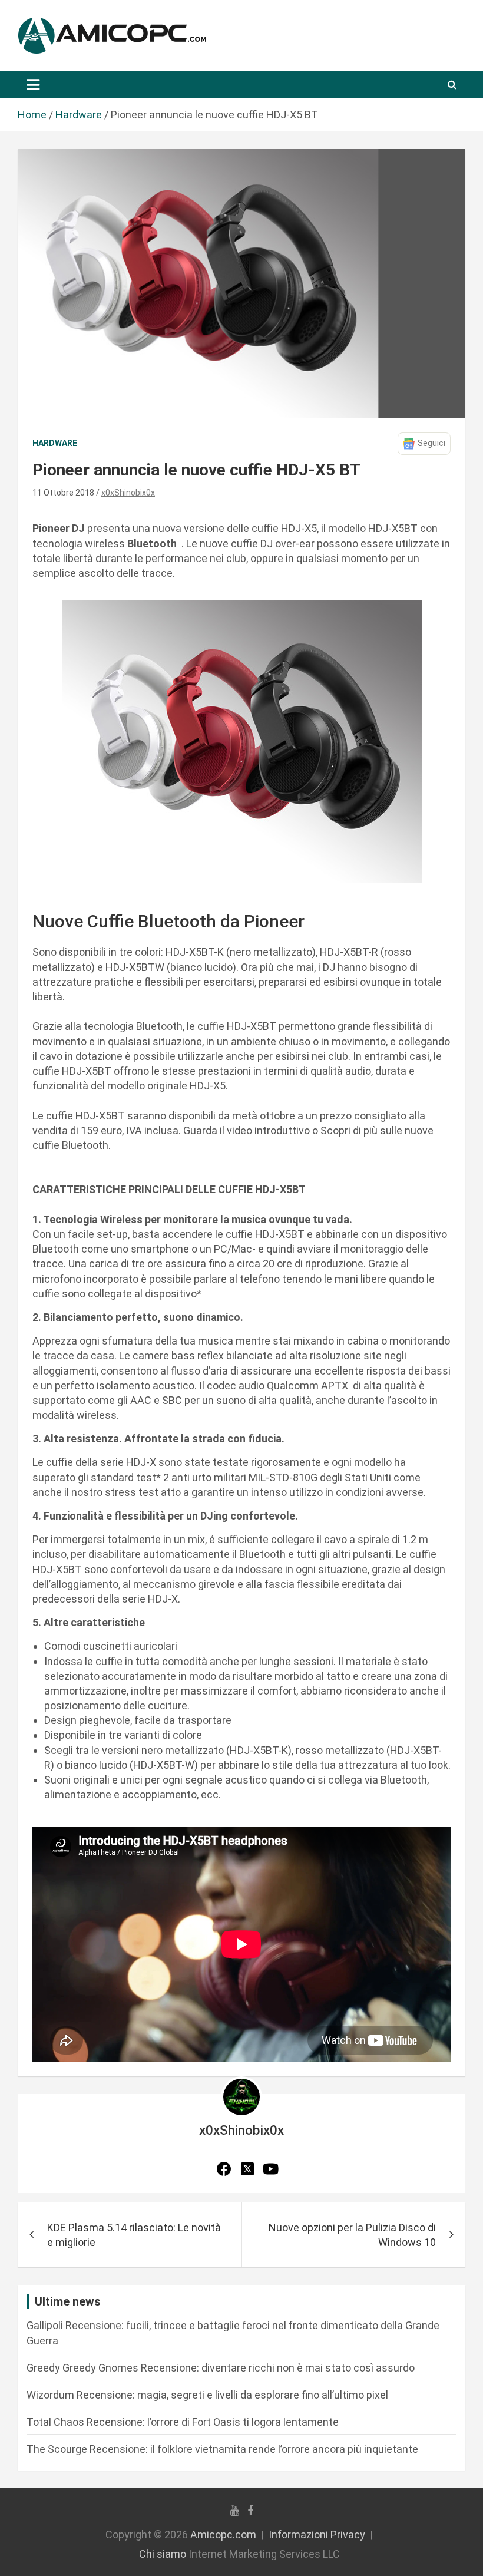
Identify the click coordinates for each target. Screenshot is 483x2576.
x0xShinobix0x (128, 493)
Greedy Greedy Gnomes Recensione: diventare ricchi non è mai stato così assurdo (221, 2368)
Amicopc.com (223, 2534)
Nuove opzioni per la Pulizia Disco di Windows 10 (352, 2235)
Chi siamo (163, 2554)
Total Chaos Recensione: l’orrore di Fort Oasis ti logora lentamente (183, 2422)
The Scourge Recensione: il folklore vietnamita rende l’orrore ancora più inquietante (222, 2449)
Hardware (55, 443)
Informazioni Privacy (317, 2534)
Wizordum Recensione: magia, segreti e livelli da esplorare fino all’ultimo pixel (207, 2395)
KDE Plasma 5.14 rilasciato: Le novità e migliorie (134, 2235)
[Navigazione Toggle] (33, 85)
